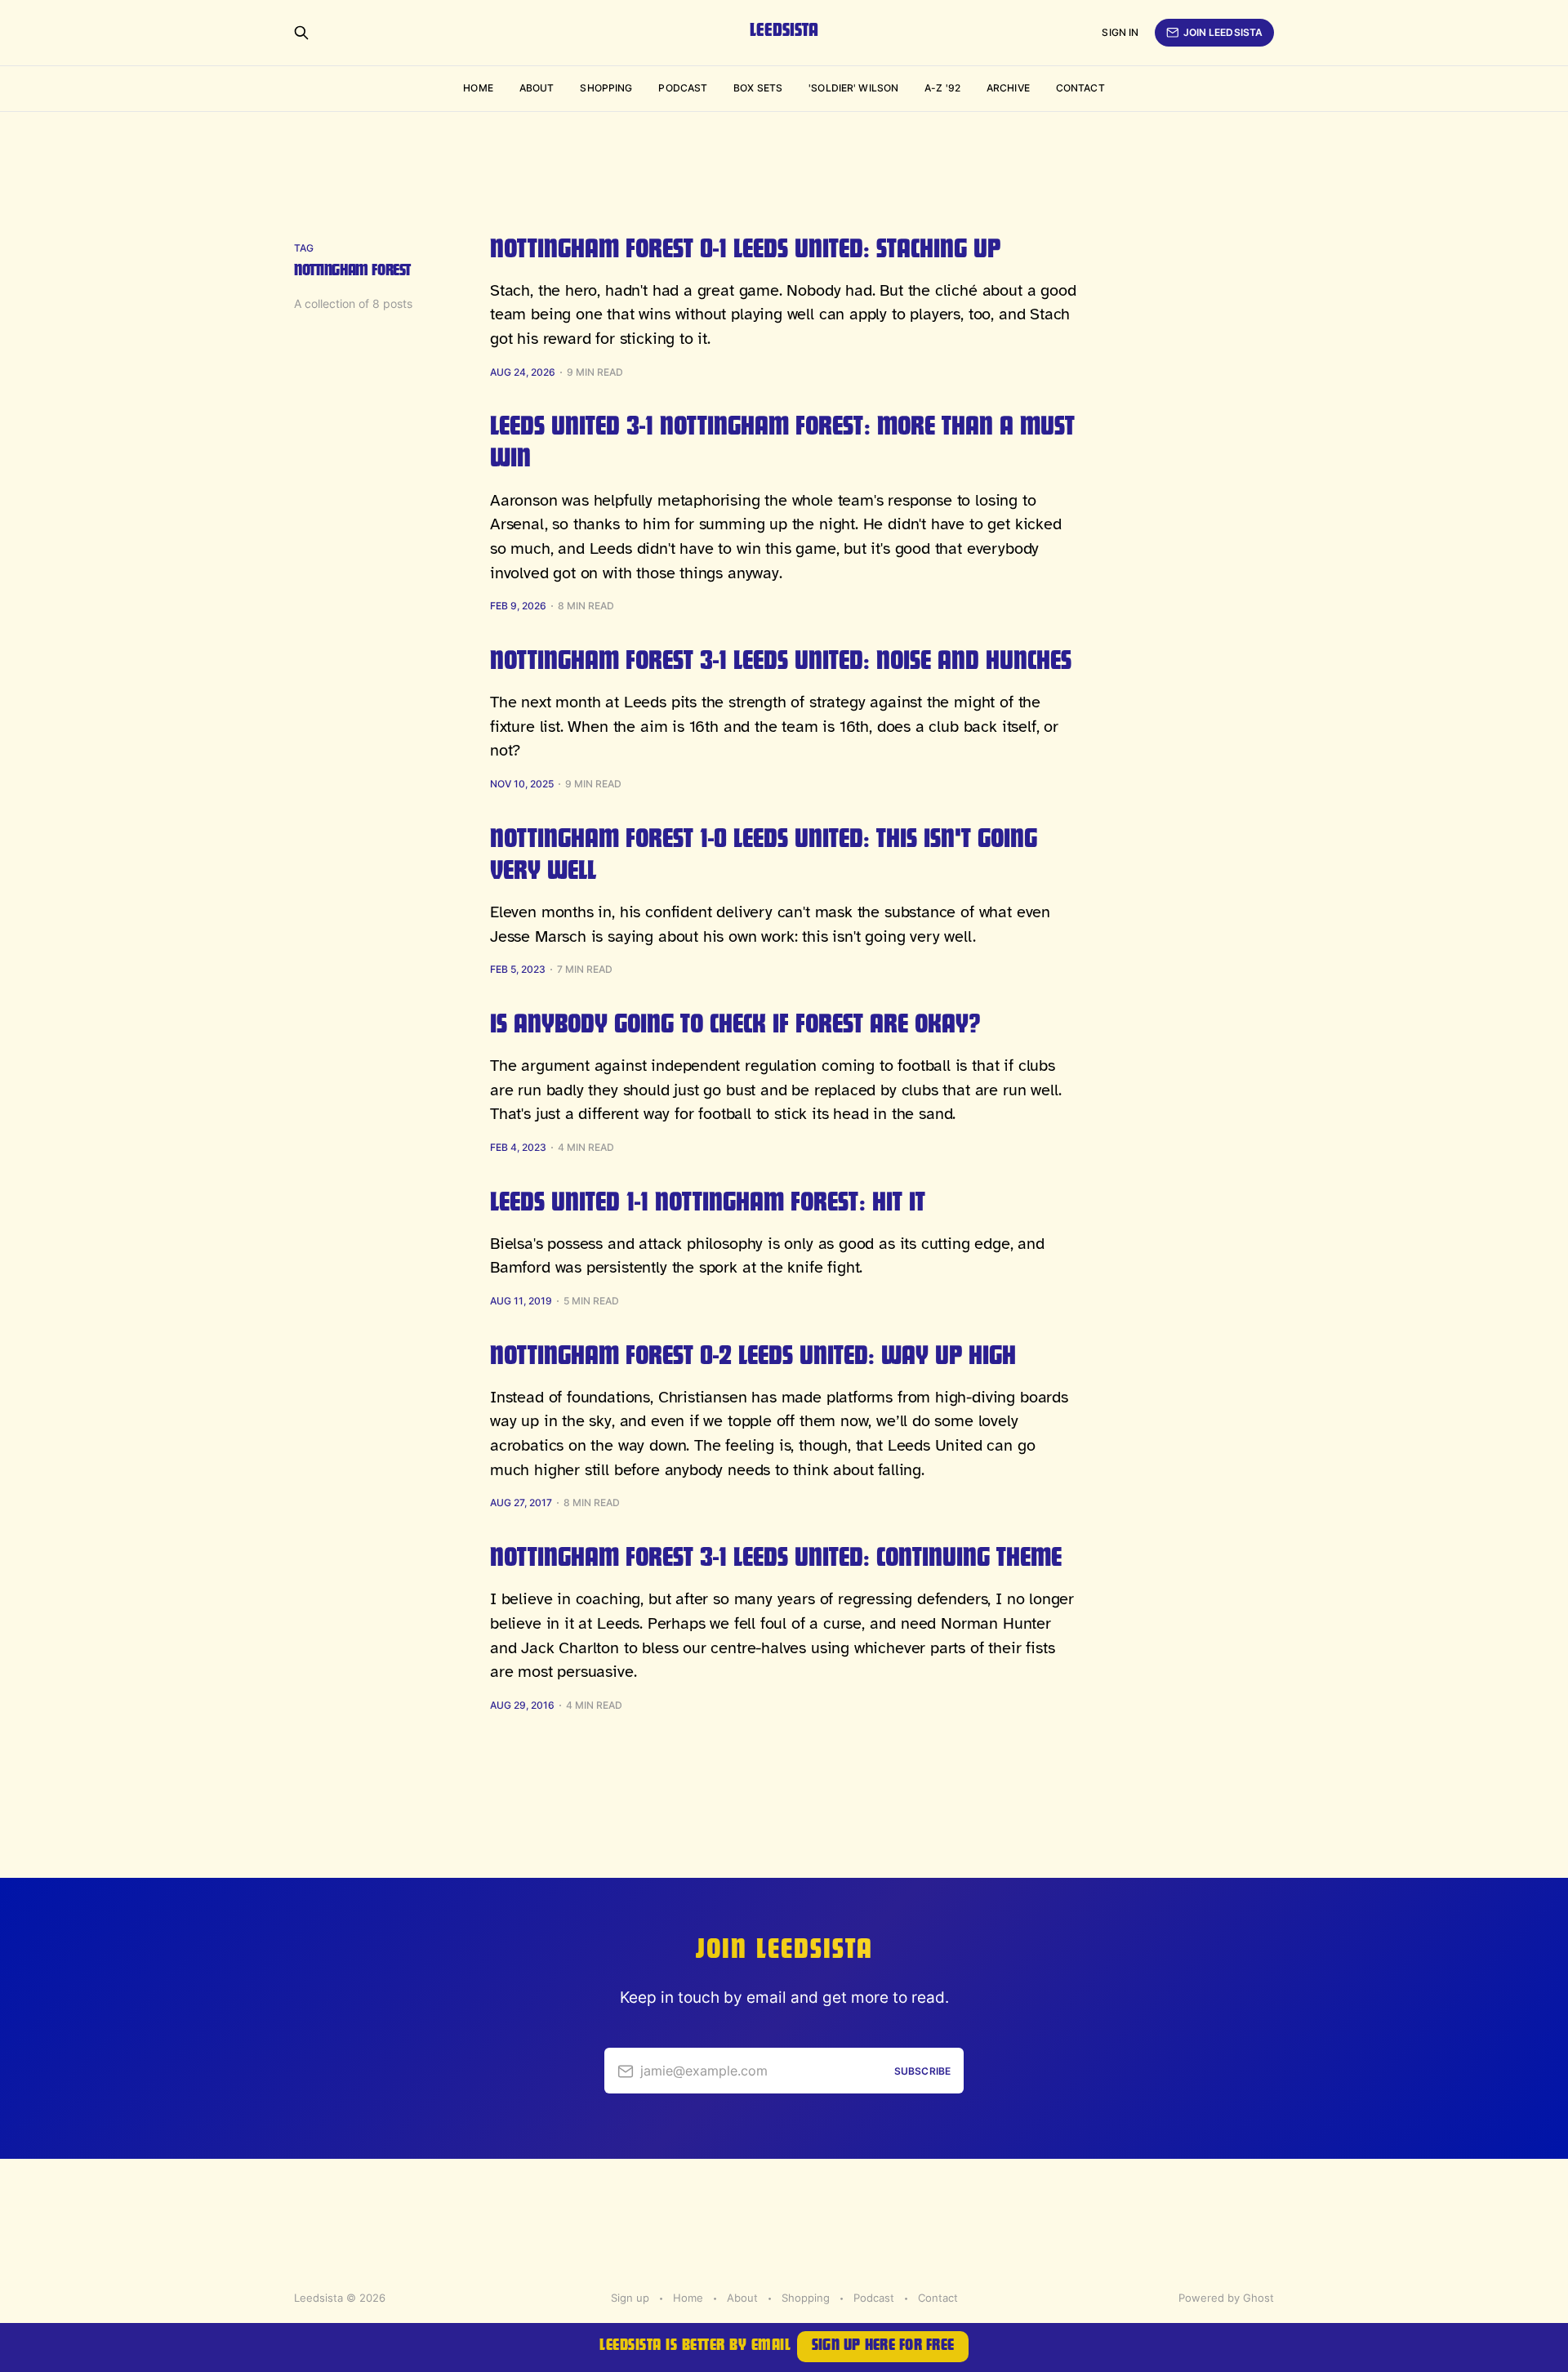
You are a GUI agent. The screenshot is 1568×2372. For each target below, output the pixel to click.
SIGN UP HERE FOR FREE (883, 2347)
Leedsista (784, 33)
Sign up (630, 2298)
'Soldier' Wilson (853, 88)
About (537, 88)
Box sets (758, 88)
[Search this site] (301, 33)
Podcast (683, 88)
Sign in (1120, 32)
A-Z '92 (942, 88)
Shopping (606, 88)
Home (478, 88)
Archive (1008, 88)
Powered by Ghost (1226, 2298)
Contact (1080, 88)
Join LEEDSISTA (1223, 32)
